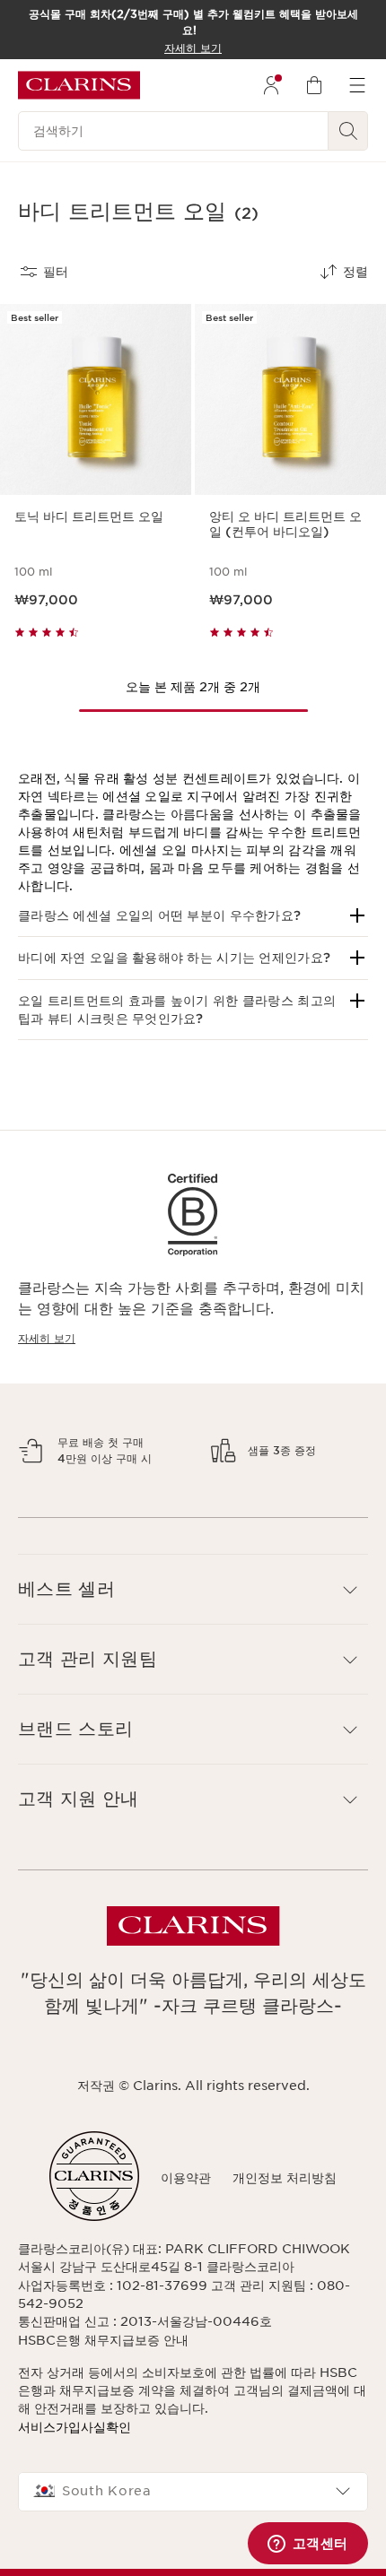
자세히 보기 (47, 1338)
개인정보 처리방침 (285, 2272)
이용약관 (186, 2272)
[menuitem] (271, 85)
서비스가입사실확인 (75, 2520)
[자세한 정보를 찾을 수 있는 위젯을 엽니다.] (307, 2545)
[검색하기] (348, 131)
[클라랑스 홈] (79, 85)
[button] (193, 915)
